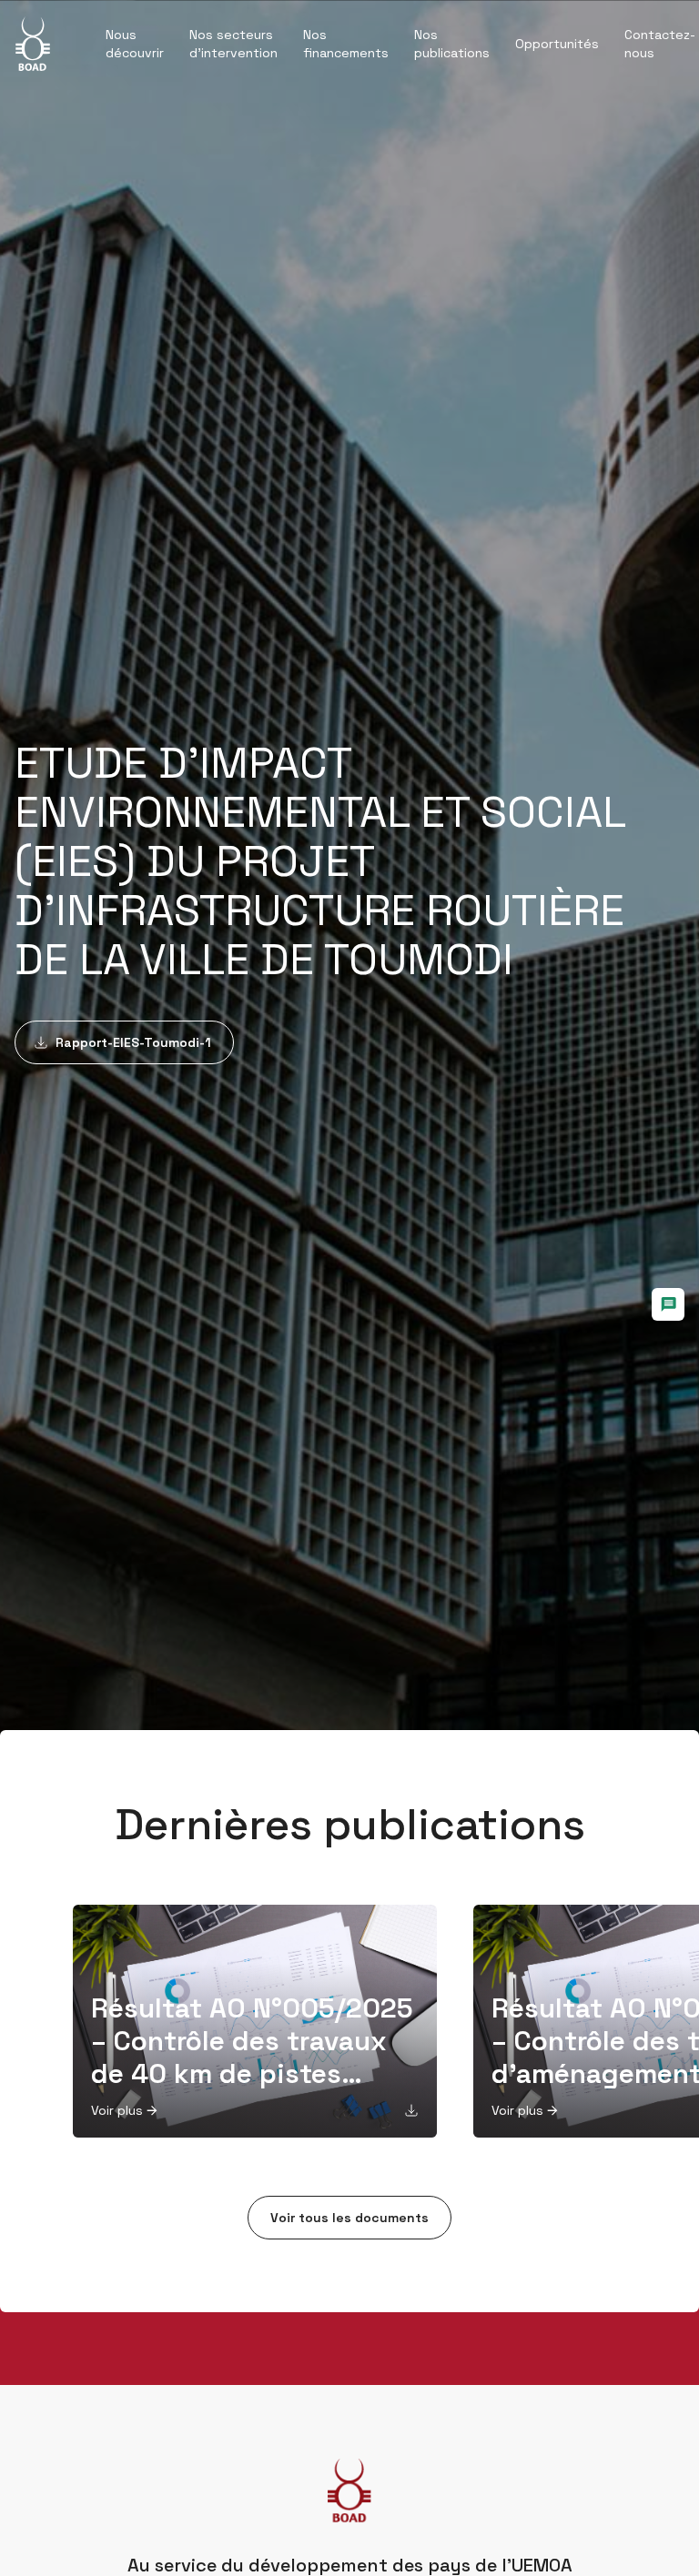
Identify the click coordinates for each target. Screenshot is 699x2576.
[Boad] (33, 44)
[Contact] (668, 1304)
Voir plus (117, 2110)
